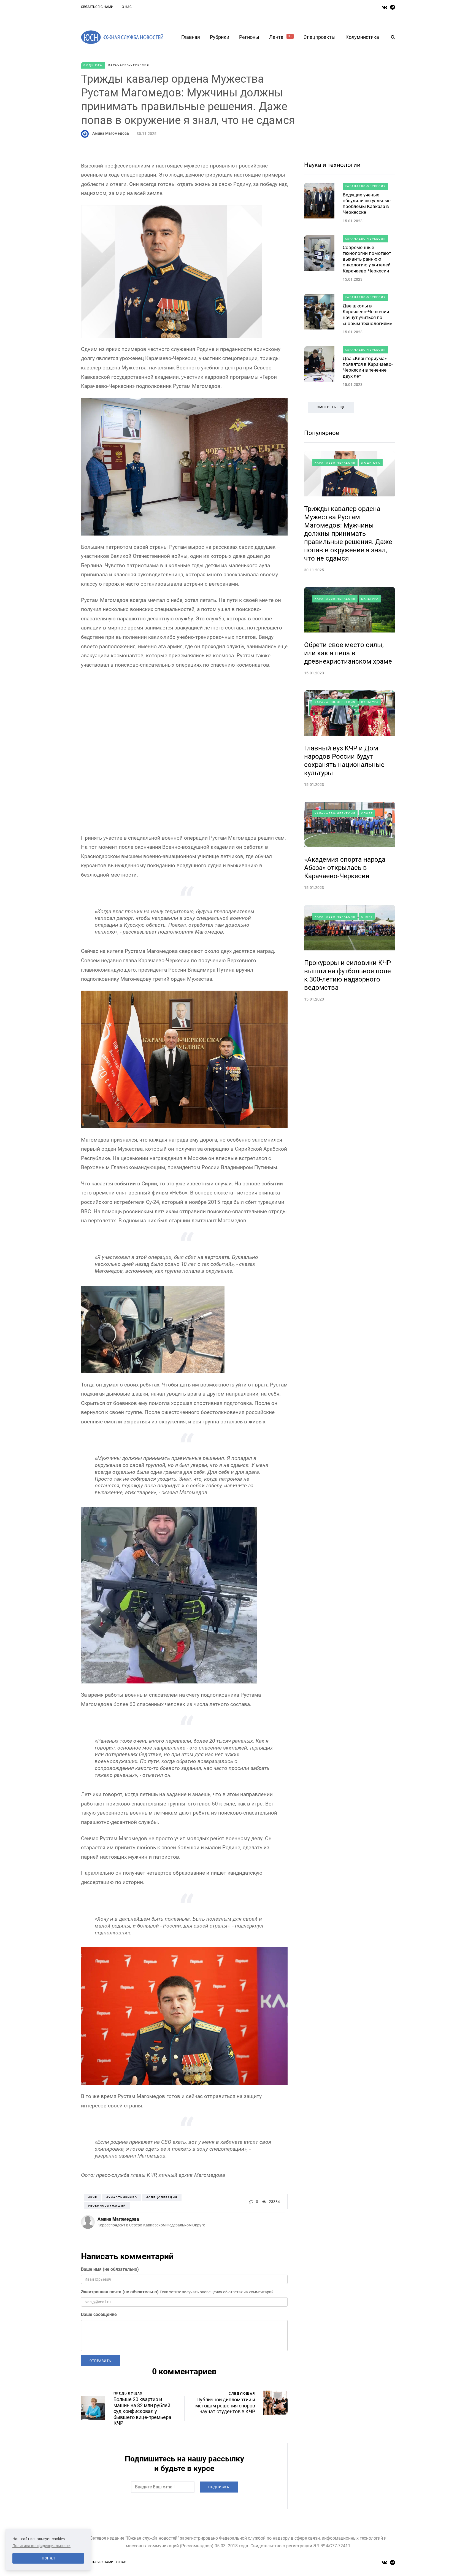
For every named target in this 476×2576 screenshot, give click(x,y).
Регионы (249, 37)
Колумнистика (362, 37)
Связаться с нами (97, 7)
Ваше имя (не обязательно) (110, 2269)
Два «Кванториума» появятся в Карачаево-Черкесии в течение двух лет (368, 367)
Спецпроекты (320, 37)
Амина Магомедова (111, 133)
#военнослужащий (107, 2206)
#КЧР (93, 2197)
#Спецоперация (162, 2197)
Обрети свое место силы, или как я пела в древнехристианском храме (348, 653)
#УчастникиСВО (122, 2197)
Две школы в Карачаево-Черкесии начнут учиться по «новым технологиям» (367, 315)
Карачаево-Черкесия (129, 65)
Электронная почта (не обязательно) (120, 2292)
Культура (370, 599)
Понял (48, 2558)
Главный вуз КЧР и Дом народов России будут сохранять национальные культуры (344, 761)
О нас (127, 7)
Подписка (219, 2487)
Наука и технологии (332, 165)
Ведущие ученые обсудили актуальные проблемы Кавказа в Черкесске (367, 204)
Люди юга (93, 65)
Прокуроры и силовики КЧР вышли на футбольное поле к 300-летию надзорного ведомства (347, 975)
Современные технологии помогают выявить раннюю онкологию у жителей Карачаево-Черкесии (367, 259)
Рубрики (220, 37)
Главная (191, 37)
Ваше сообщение (99, 2314)
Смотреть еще (331, 407)
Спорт (367, 813)
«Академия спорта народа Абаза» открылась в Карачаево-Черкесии (345, 868)
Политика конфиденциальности (41, 2546)
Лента (281, 37)
